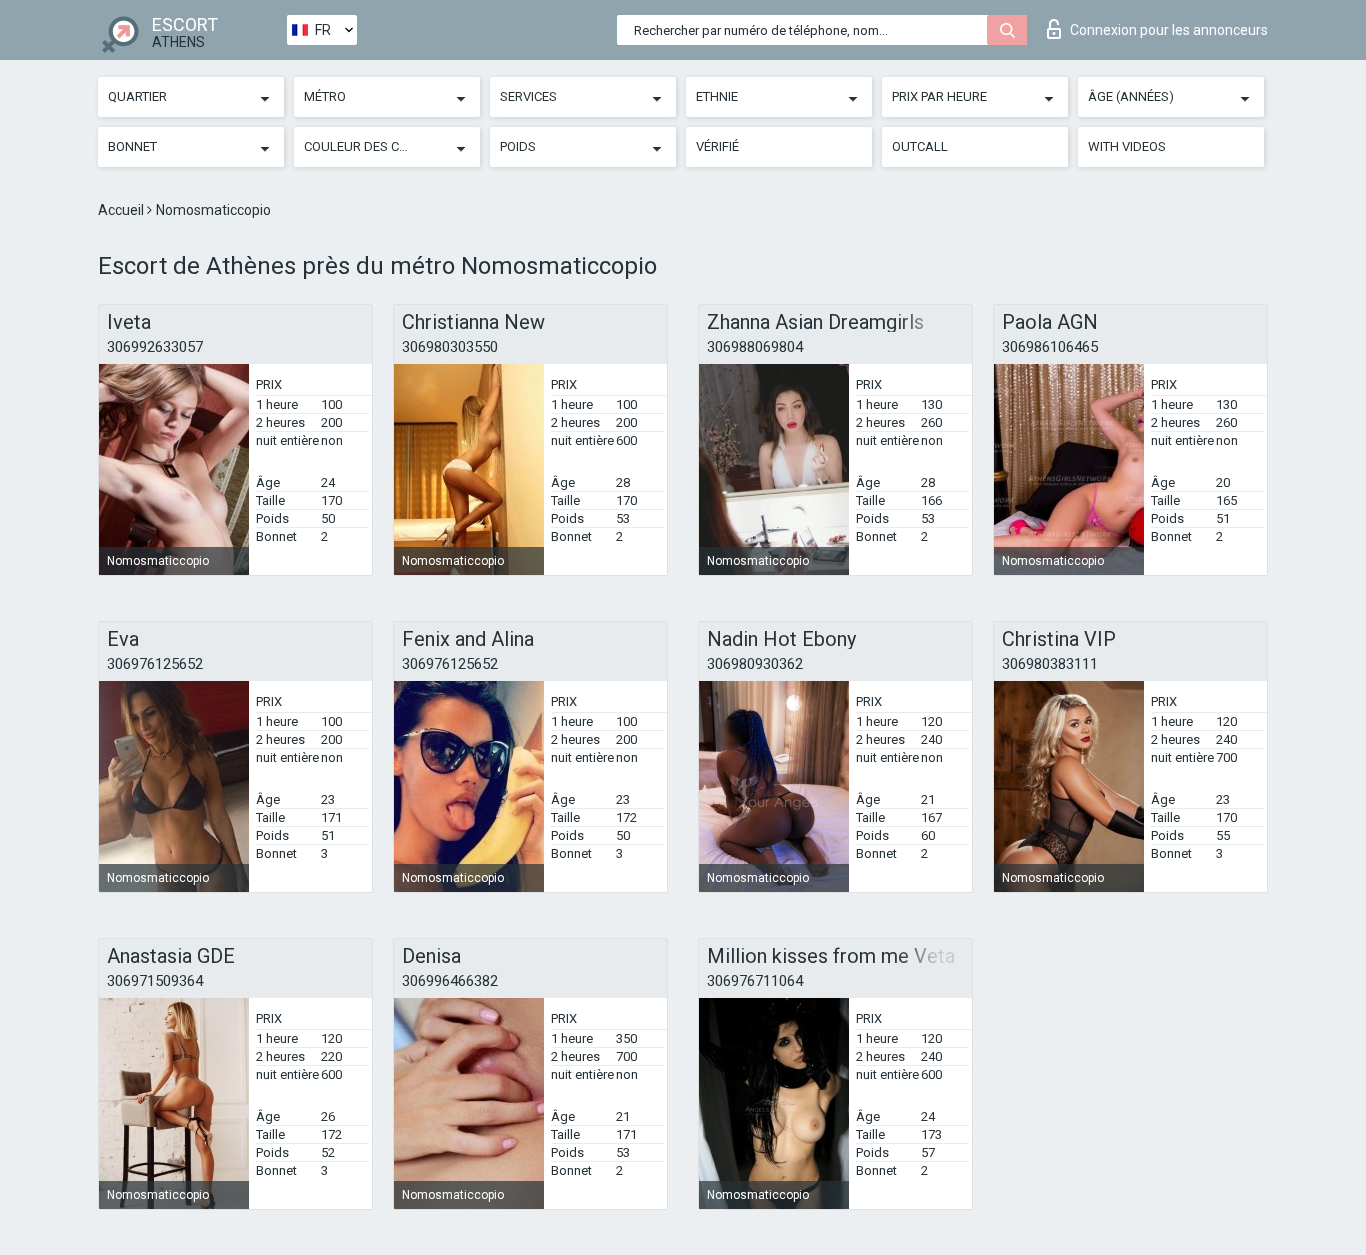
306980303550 (450, 347)
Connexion (1169, 30)
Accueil (122, 210)
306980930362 (755, 664)
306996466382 (450, 981)
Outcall (920, 146)
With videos (1127, 146)
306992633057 (155, 347)
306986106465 (1050, 347)
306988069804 (755, 347)
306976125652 (155, 664)
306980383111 (1050, 664)
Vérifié (717, 146)
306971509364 (155, 981)
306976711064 (755, 981)
